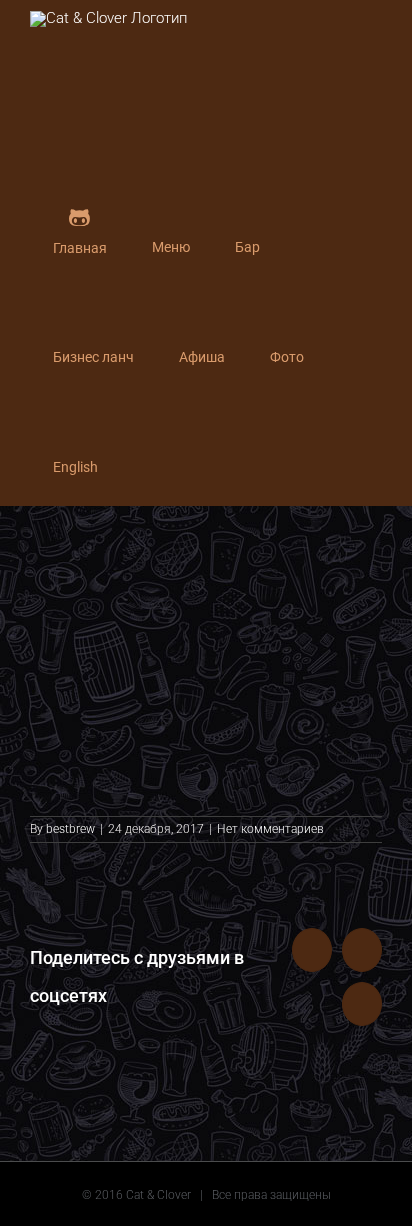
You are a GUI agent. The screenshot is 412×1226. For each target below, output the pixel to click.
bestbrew (70, 829)
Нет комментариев (270, 829)
